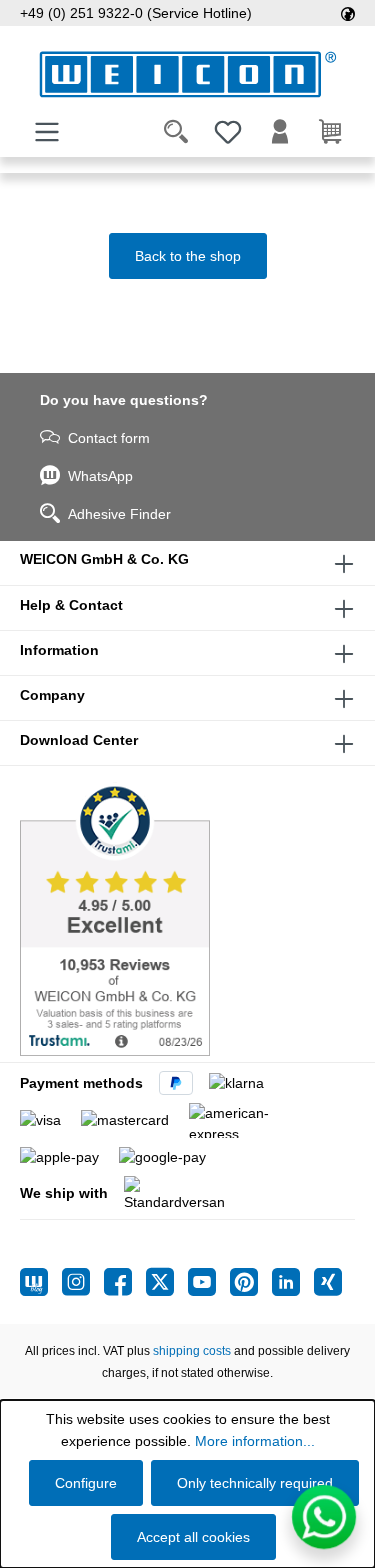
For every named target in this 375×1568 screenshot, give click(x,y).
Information (59, 650)
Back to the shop (188, 256)
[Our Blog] (41, 1282)
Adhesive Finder (119, 514)
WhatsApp (100, 476)
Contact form (109, 438)
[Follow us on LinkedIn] (293, 1282)
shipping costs (192, 1351)
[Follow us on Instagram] (83, 1282)
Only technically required (255, 1483)
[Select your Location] (348, 13)
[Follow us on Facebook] (125, 1282)
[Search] (176, 132)
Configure (86, 1483)
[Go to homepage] (187, 74)
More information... (255, 1441)
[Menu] (47, 132)
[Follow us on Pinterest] (251, 1282)
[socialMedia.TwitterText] (167, 1282)
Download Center (79, 740)
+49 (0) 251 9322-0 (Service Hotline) (136, 13)
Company (52, 695)
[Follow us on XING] (328, 1282)
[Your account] (280, 132)
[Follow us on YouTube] (209, 1282)
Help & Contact (71, 605)
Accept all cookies (193, 1537)
